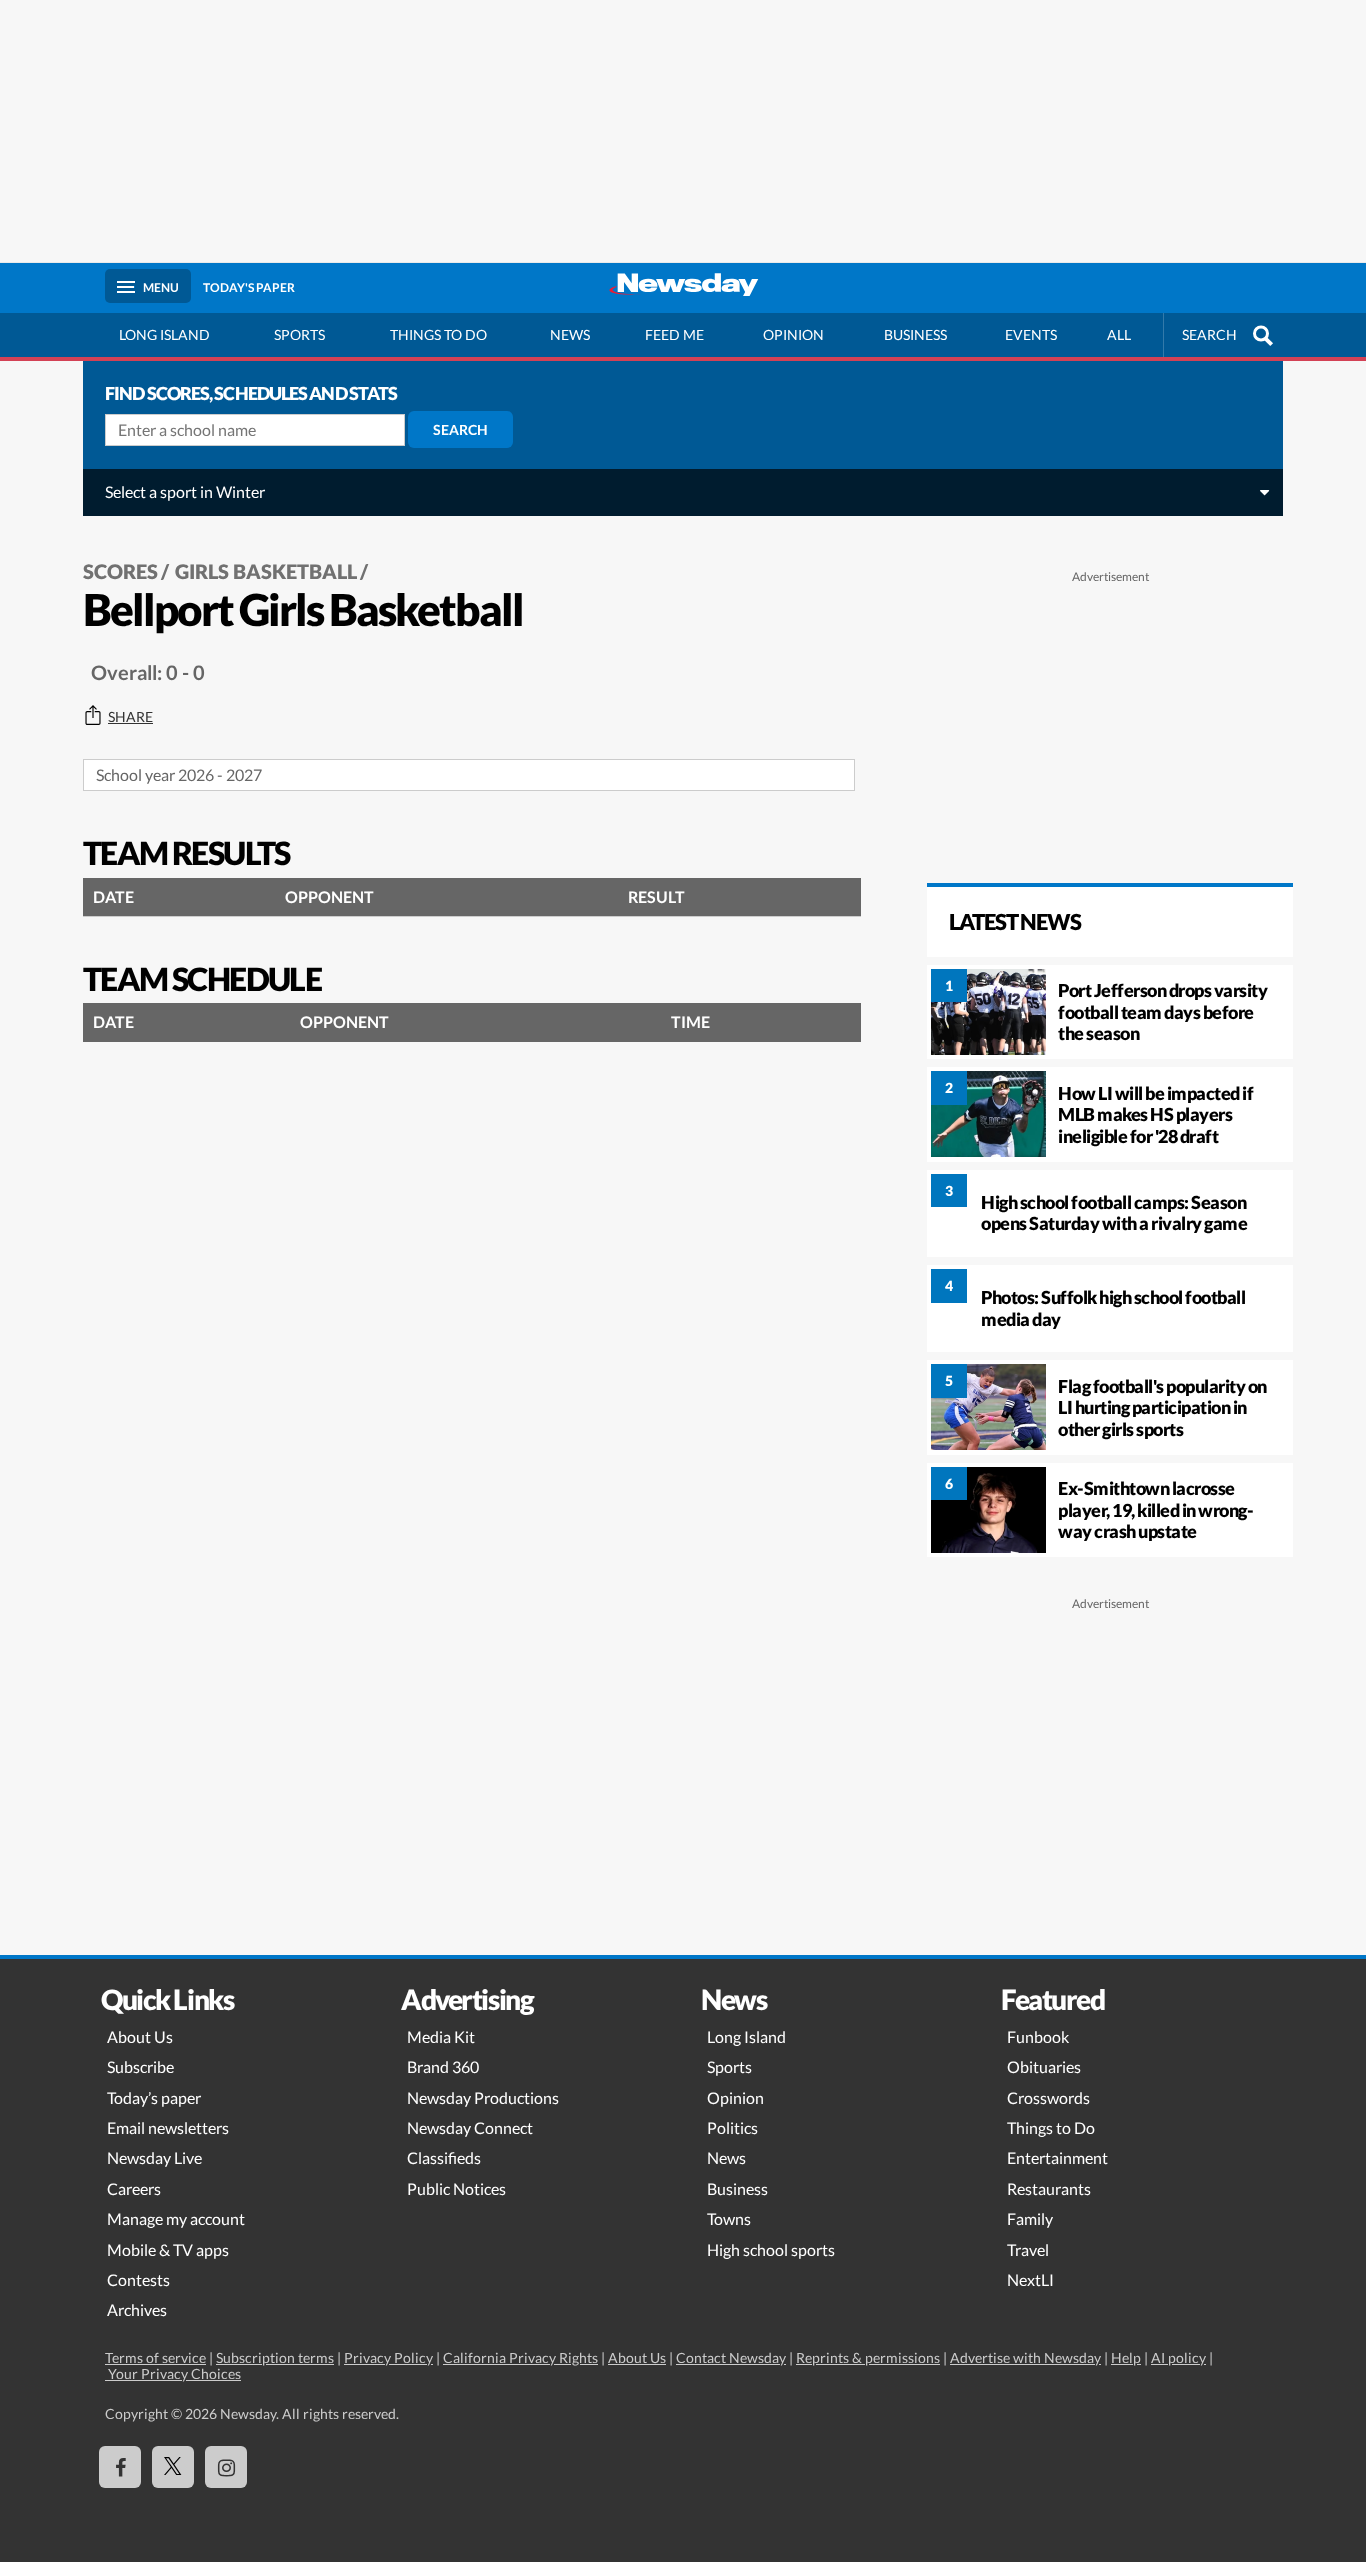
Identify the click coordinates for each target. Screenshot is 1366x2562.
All (1119, 334)
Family (1030, 2218)
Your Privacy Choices (173, 2373)
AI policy (1178, 2357)
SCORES (120, 571)
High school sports (771, 2249)
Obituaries (1044, 2066)
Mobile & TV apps (168, 2249)
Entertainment (1057, 2157)
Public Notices (456, 2188)
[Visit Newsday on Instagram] (226, 2467)
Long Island (164, 334)
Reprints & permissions (868, 2357)
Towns (729, 2218)
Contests (138, 2279)
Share (130, 717)
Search (460, 429)
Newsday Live (154, 2157)
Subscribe (140, 2066)
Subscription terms (275, 2357)
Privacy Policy (388, 2357)
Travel (1028, 2249)
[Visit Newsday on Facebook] (120, 2467)
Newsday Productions (483, 2097)
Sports (299, 334)
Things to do (438, 334)
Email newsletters (168, 2127)
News (570, 334)
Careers (134, 2188)
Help (1126, 2357)
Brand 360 (443, 2066)
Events (1031, 334)
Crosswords (1048, 2097)
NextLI (1030, 2279)
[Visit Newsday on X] (173, 2467)
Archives (137, 2309)
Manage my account (176, 2218)
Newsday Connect (470, 2127)
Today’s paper (154, 2097)
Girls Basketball (266, 571)
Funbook (1038, 2036)
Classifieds (444, 2157)
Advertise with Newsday (1025, 2357)
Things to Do (1051, 2127)
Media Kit (441, 2036)
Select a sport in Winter (185, 491)
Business (915, 334)
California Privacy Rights (520, 2357)
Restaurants (1049, 2188)
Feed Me (674, 334)
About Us (140, 2036)
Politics (732, 2127)
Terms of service (155, 2357)
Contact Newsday (731, 2357)
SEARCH (1209, 334)
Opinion (793, 334)
